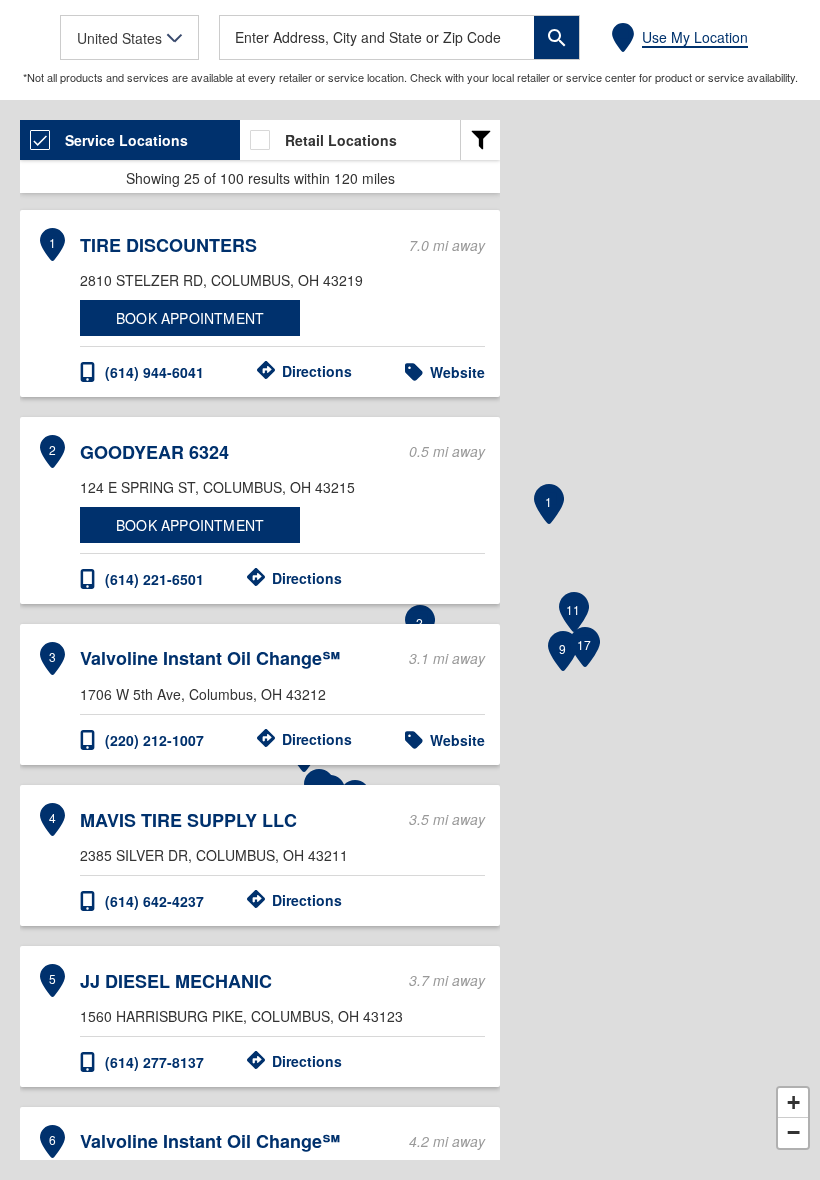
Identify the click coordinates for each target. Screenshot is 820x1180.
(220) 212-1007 (154, 740)
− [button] (793, 1132)
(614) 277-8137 (154, 1062)
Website (457, 372)
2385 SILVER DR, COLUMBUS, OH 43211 (214, 855)
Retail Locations (341, 140)
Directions (317, 371)
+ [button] (793, 1102)
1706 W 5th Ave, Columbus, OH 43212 (203, 694)
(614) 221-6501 (154, 579)
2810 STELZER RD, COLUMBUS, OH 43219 (221, 280)
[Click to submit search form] (556, 37)
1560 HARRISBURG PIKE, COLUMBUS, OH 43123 (241, 1016)
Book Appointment (190, 318)
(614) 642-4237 (154, 901)
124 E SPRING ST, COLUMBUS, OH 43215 (217, 487)
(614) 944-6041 (154, 372)
